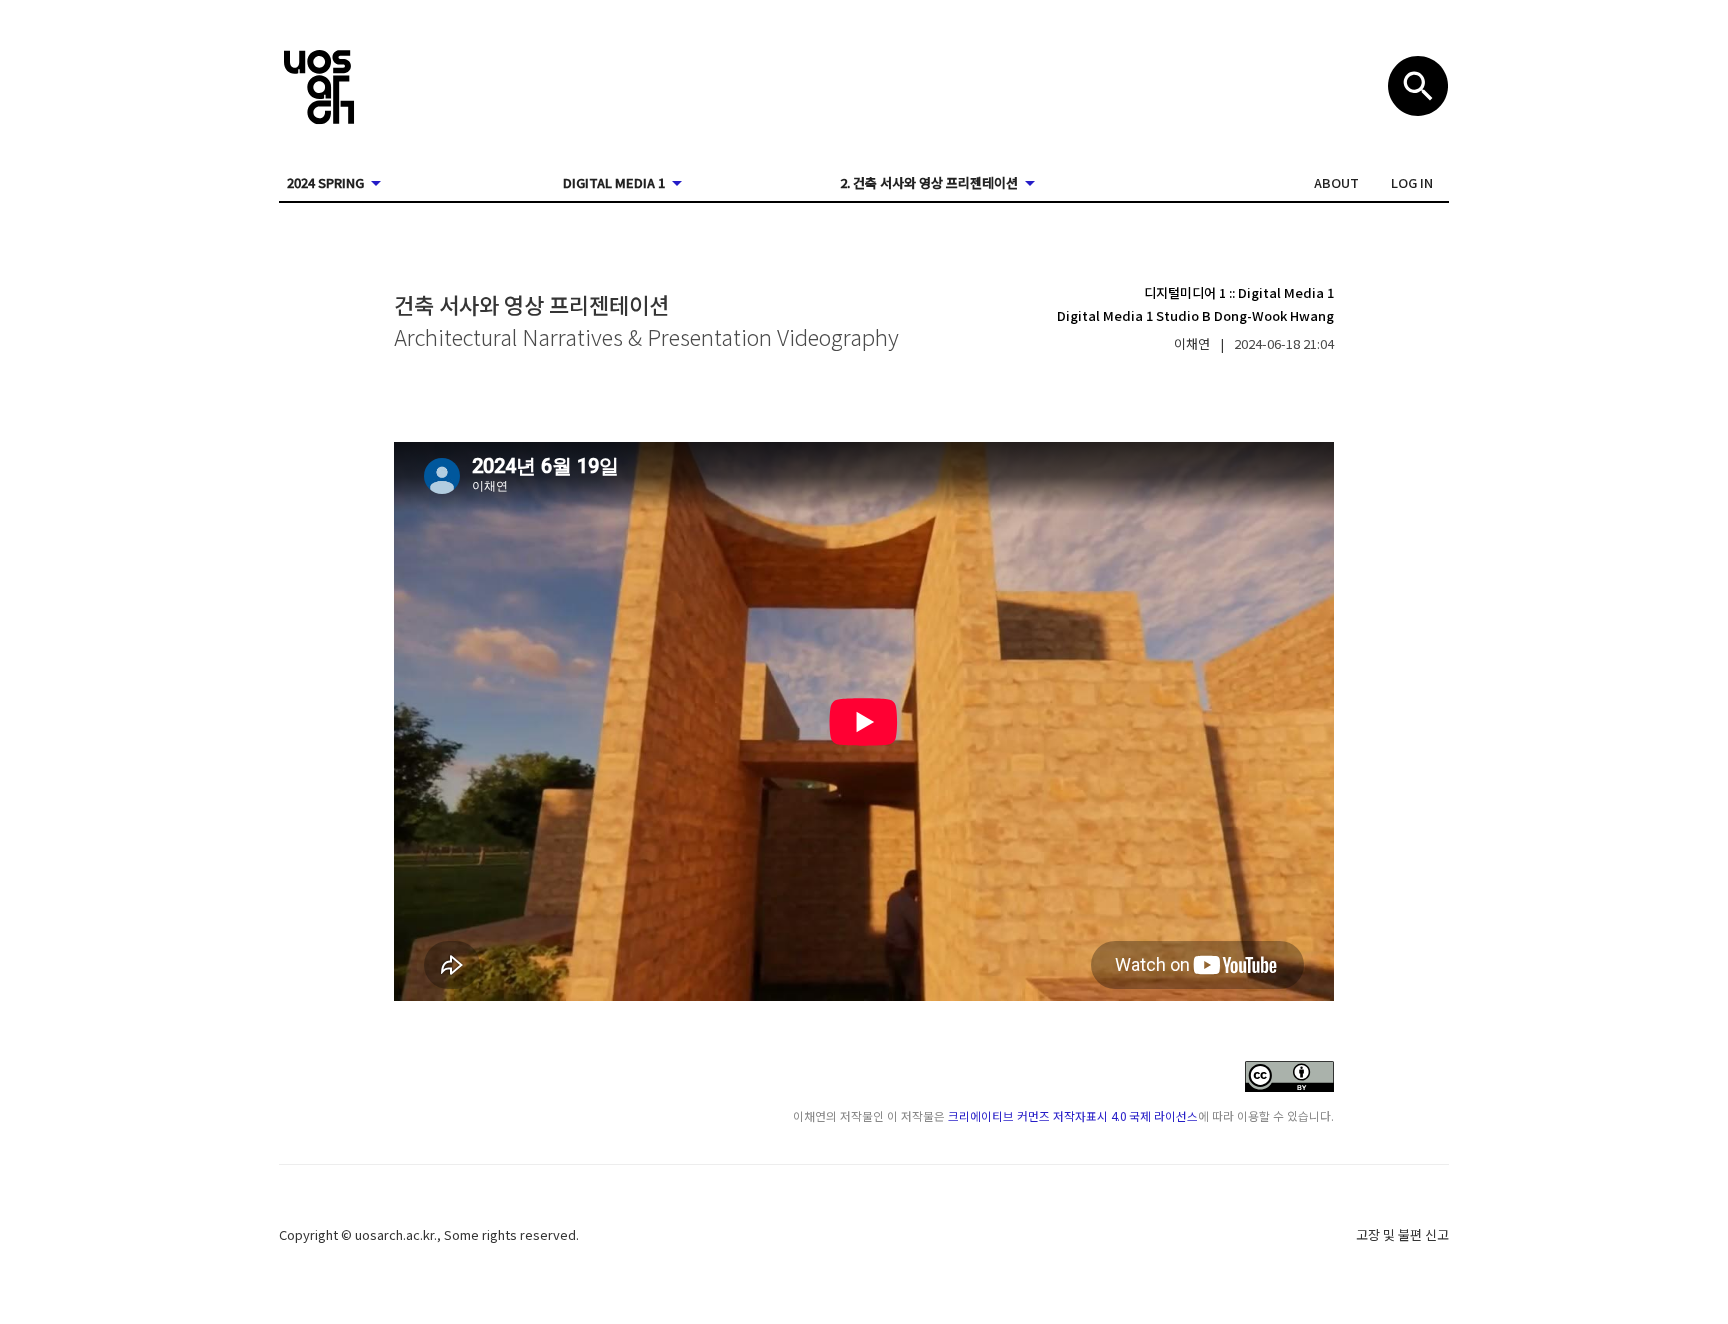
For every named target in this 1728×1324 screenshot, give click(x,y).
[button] (1336, 183)
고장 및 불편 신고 (1402, 1234)
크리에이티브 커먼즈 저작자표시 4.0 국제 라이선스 (1073, 1115)
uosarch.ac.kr (394, 1234)
